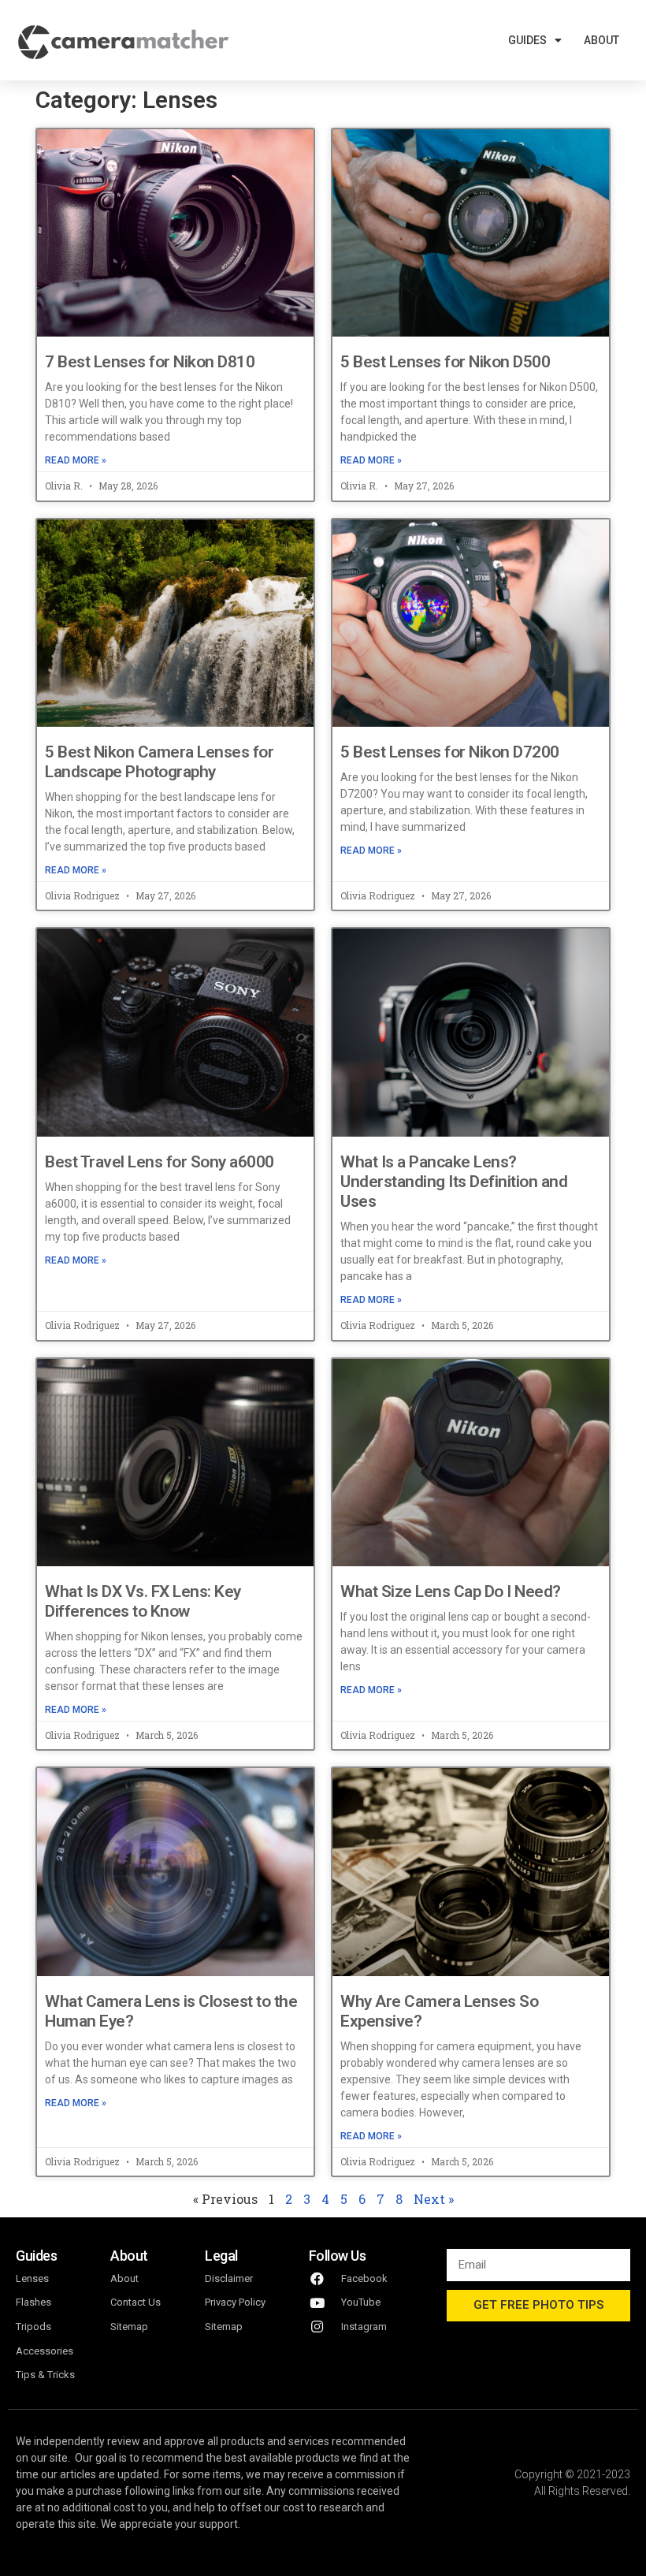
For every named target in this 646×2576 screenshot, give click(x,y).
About (601, 40)
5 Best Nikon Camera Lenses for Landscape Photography (159, 762)
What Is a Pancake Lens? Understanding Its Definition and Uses (454, 1182)
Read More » (76, 460)
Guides (527, 40)
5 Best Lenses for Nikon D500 (445, 362)
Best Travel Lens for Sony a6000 (160, 1162)
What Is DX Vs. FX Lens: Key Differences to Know (143, 1601)
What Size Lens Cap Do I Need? (451, 1591)
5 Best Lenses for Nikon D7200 (450, 752)
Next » (434, 2199)
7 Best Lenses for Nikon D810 (150, 362)
